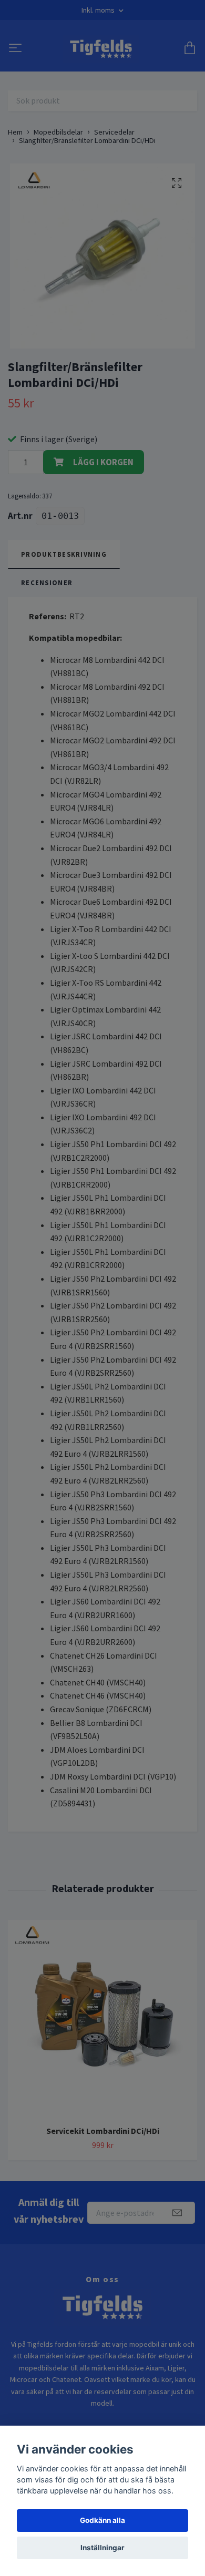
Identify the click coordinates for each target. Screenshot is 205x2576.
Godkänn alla (102, 2520)
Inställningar (102, 2548)
